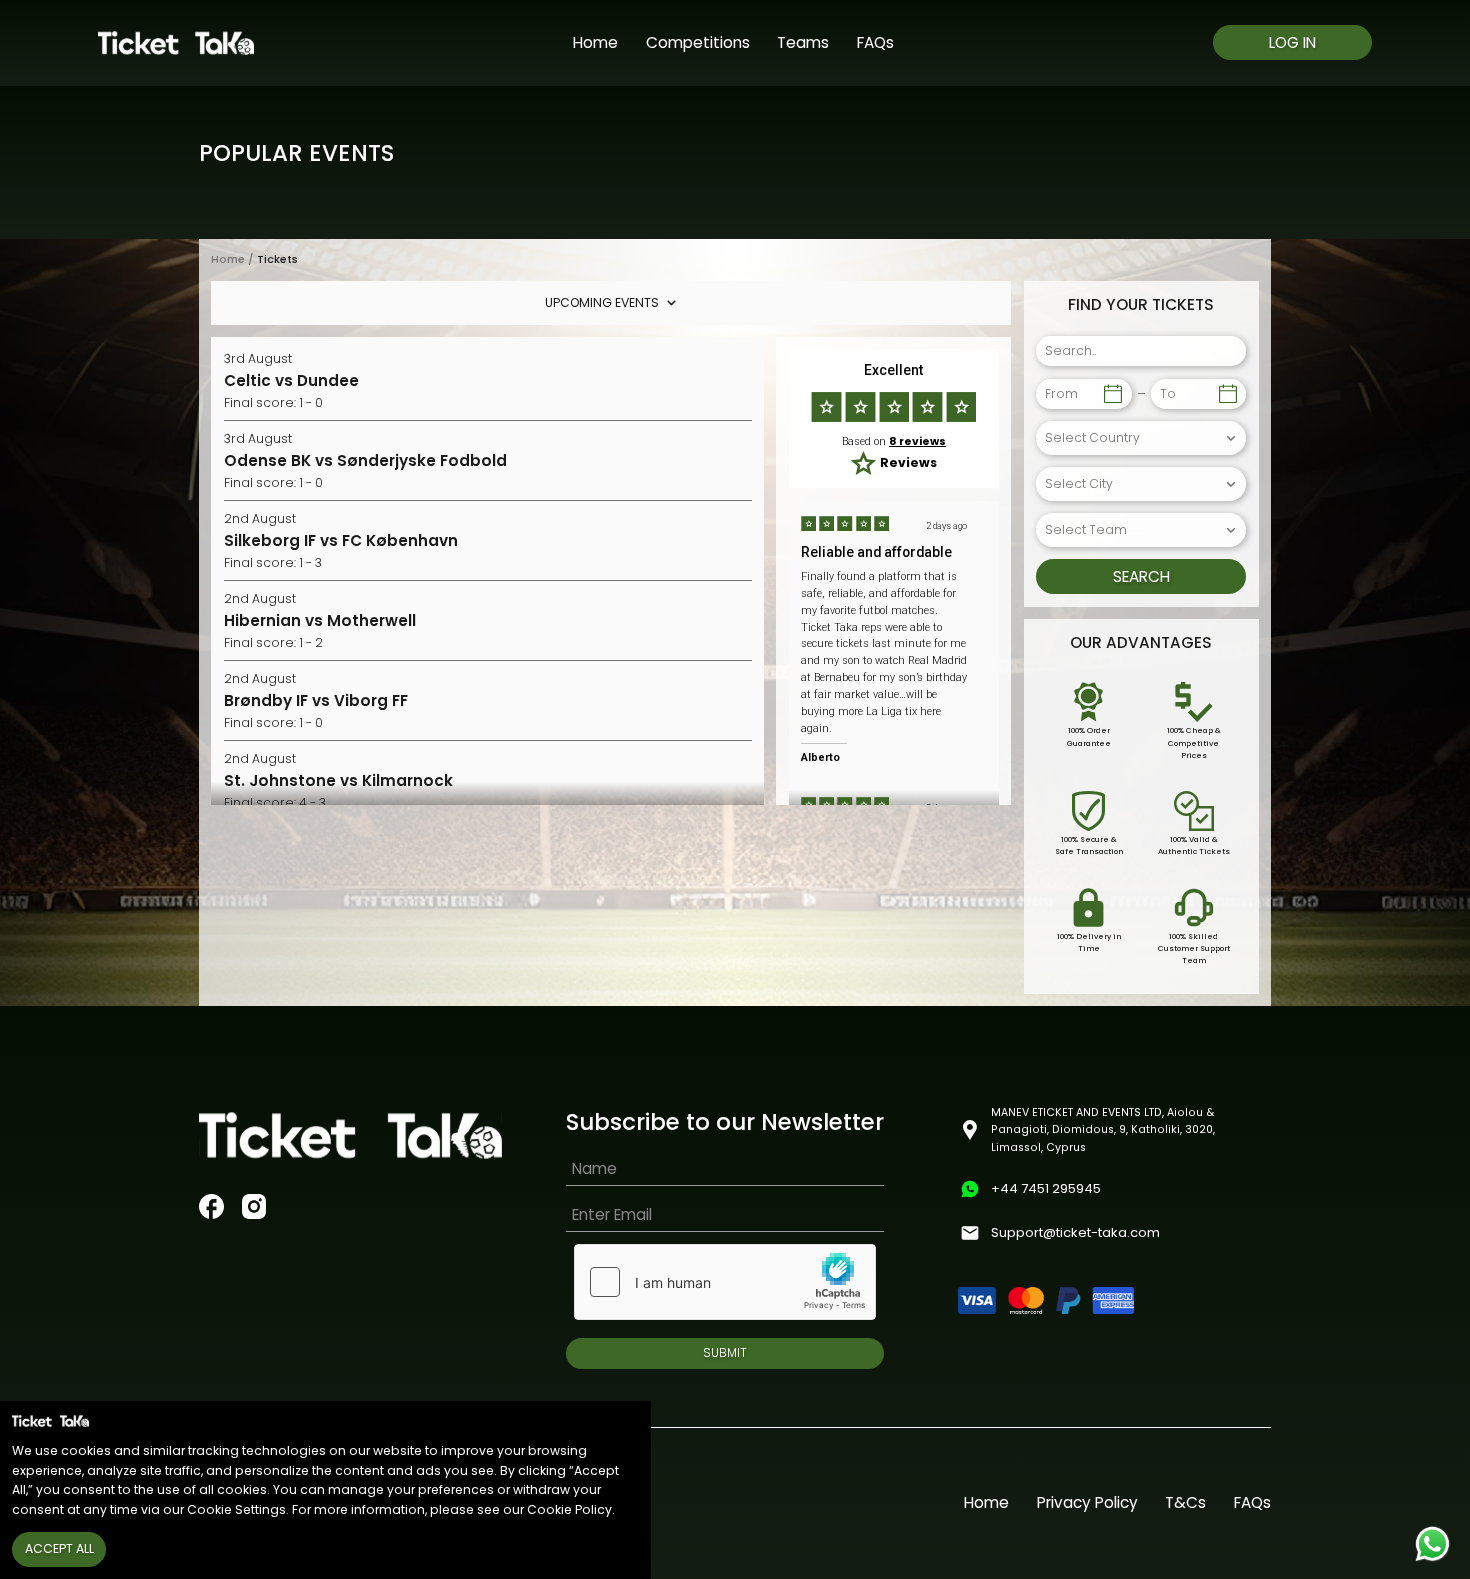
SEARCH (1141, 576)
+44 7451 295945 (1046, 1188)
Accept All (59, 1548)
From (1061, 393)
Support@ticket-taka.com (1075, 1232)
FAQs (875, 42)
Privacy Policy (1087, 1502)
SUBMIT (725, 1352)
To (1168, 393)
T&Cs (1185, 1502)
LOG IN (1292, 42)
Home (595, 42)
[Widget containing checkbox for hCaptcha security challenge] (725, 1282)
